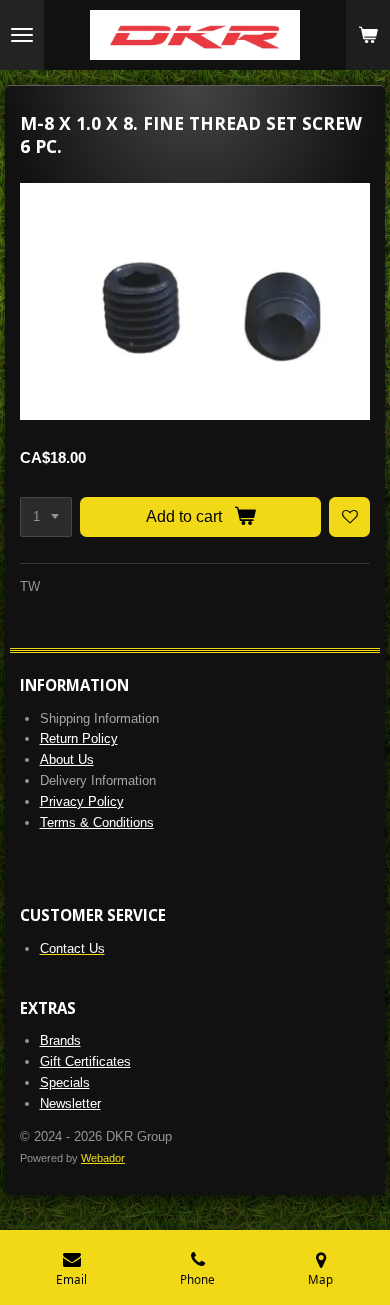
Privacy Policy (82, 801)
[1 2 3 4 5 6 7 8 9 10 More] (46, 517)
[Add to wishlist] (349, 517)
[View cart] (368, 35)
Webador (103, 1158)
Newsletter (70, 1103)
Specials (65, 1082)
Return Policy (79, 738)
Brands (60, 1040)
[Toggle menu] (22, 35)
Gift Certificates (85, 1061)
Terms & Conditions (97, 822)
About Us (67, 759)
